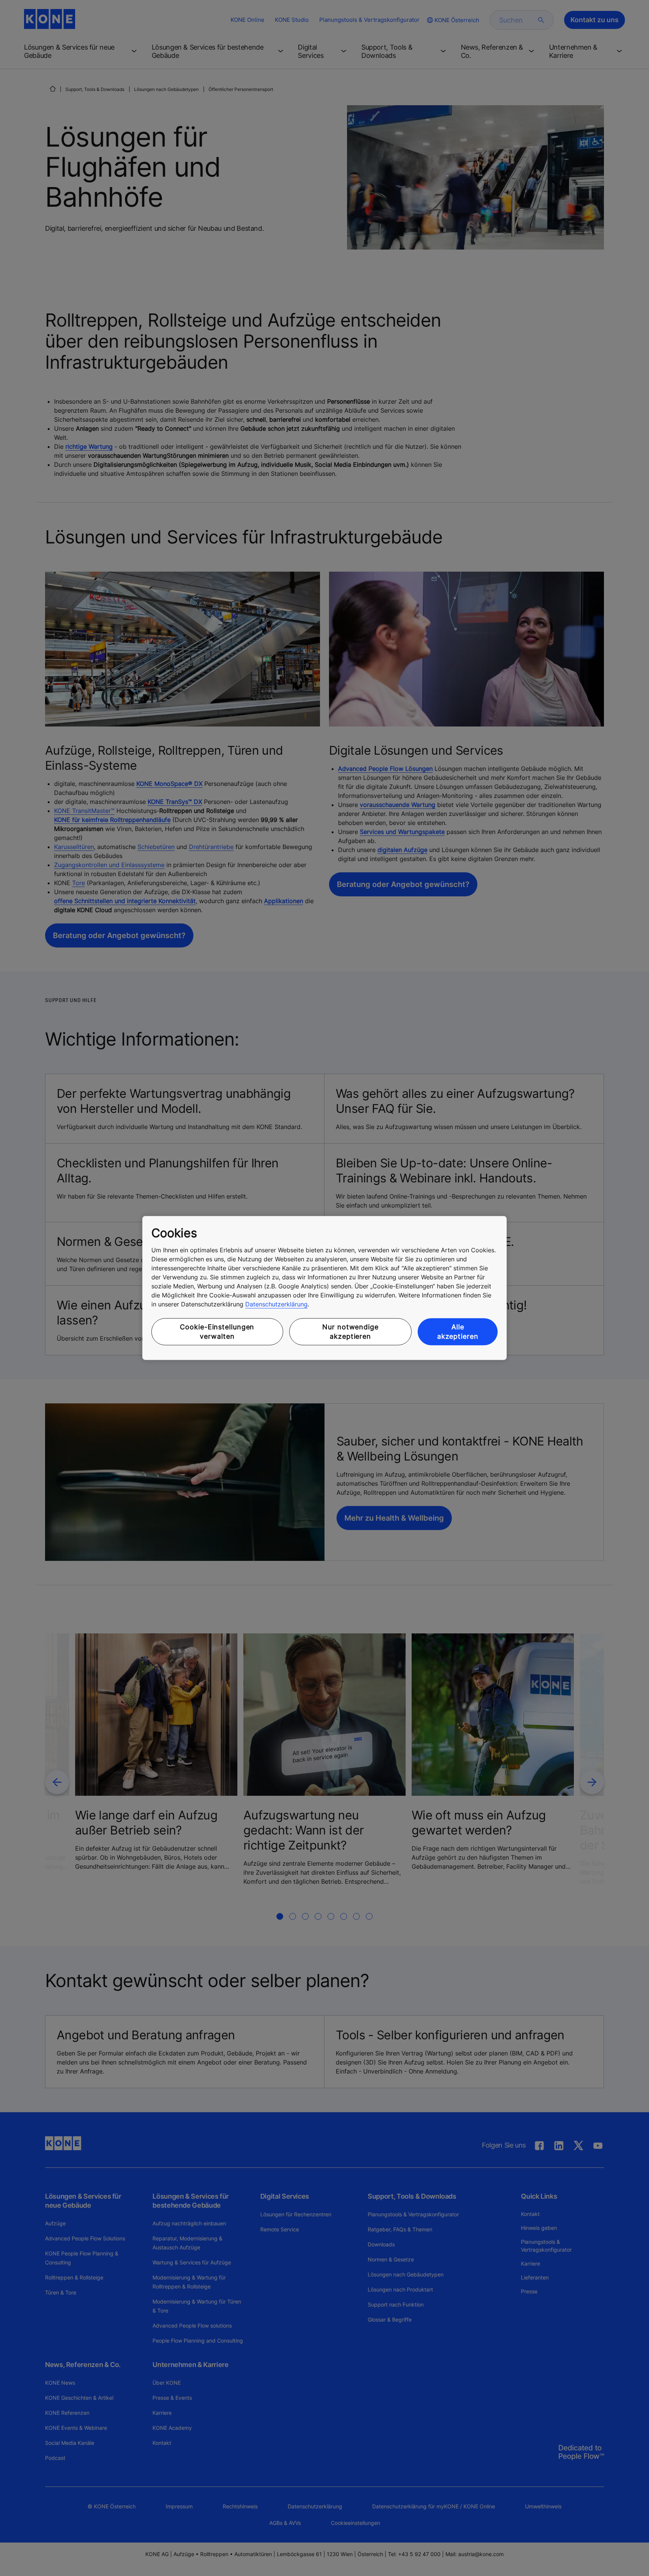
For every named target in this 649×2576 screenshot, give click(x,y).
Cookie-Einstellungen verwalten (217, 1332)
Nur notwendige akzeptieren (350, 1332)
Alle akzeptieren (458, 1332)
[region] (324, 1288)
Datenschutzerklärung (276, 1304)
